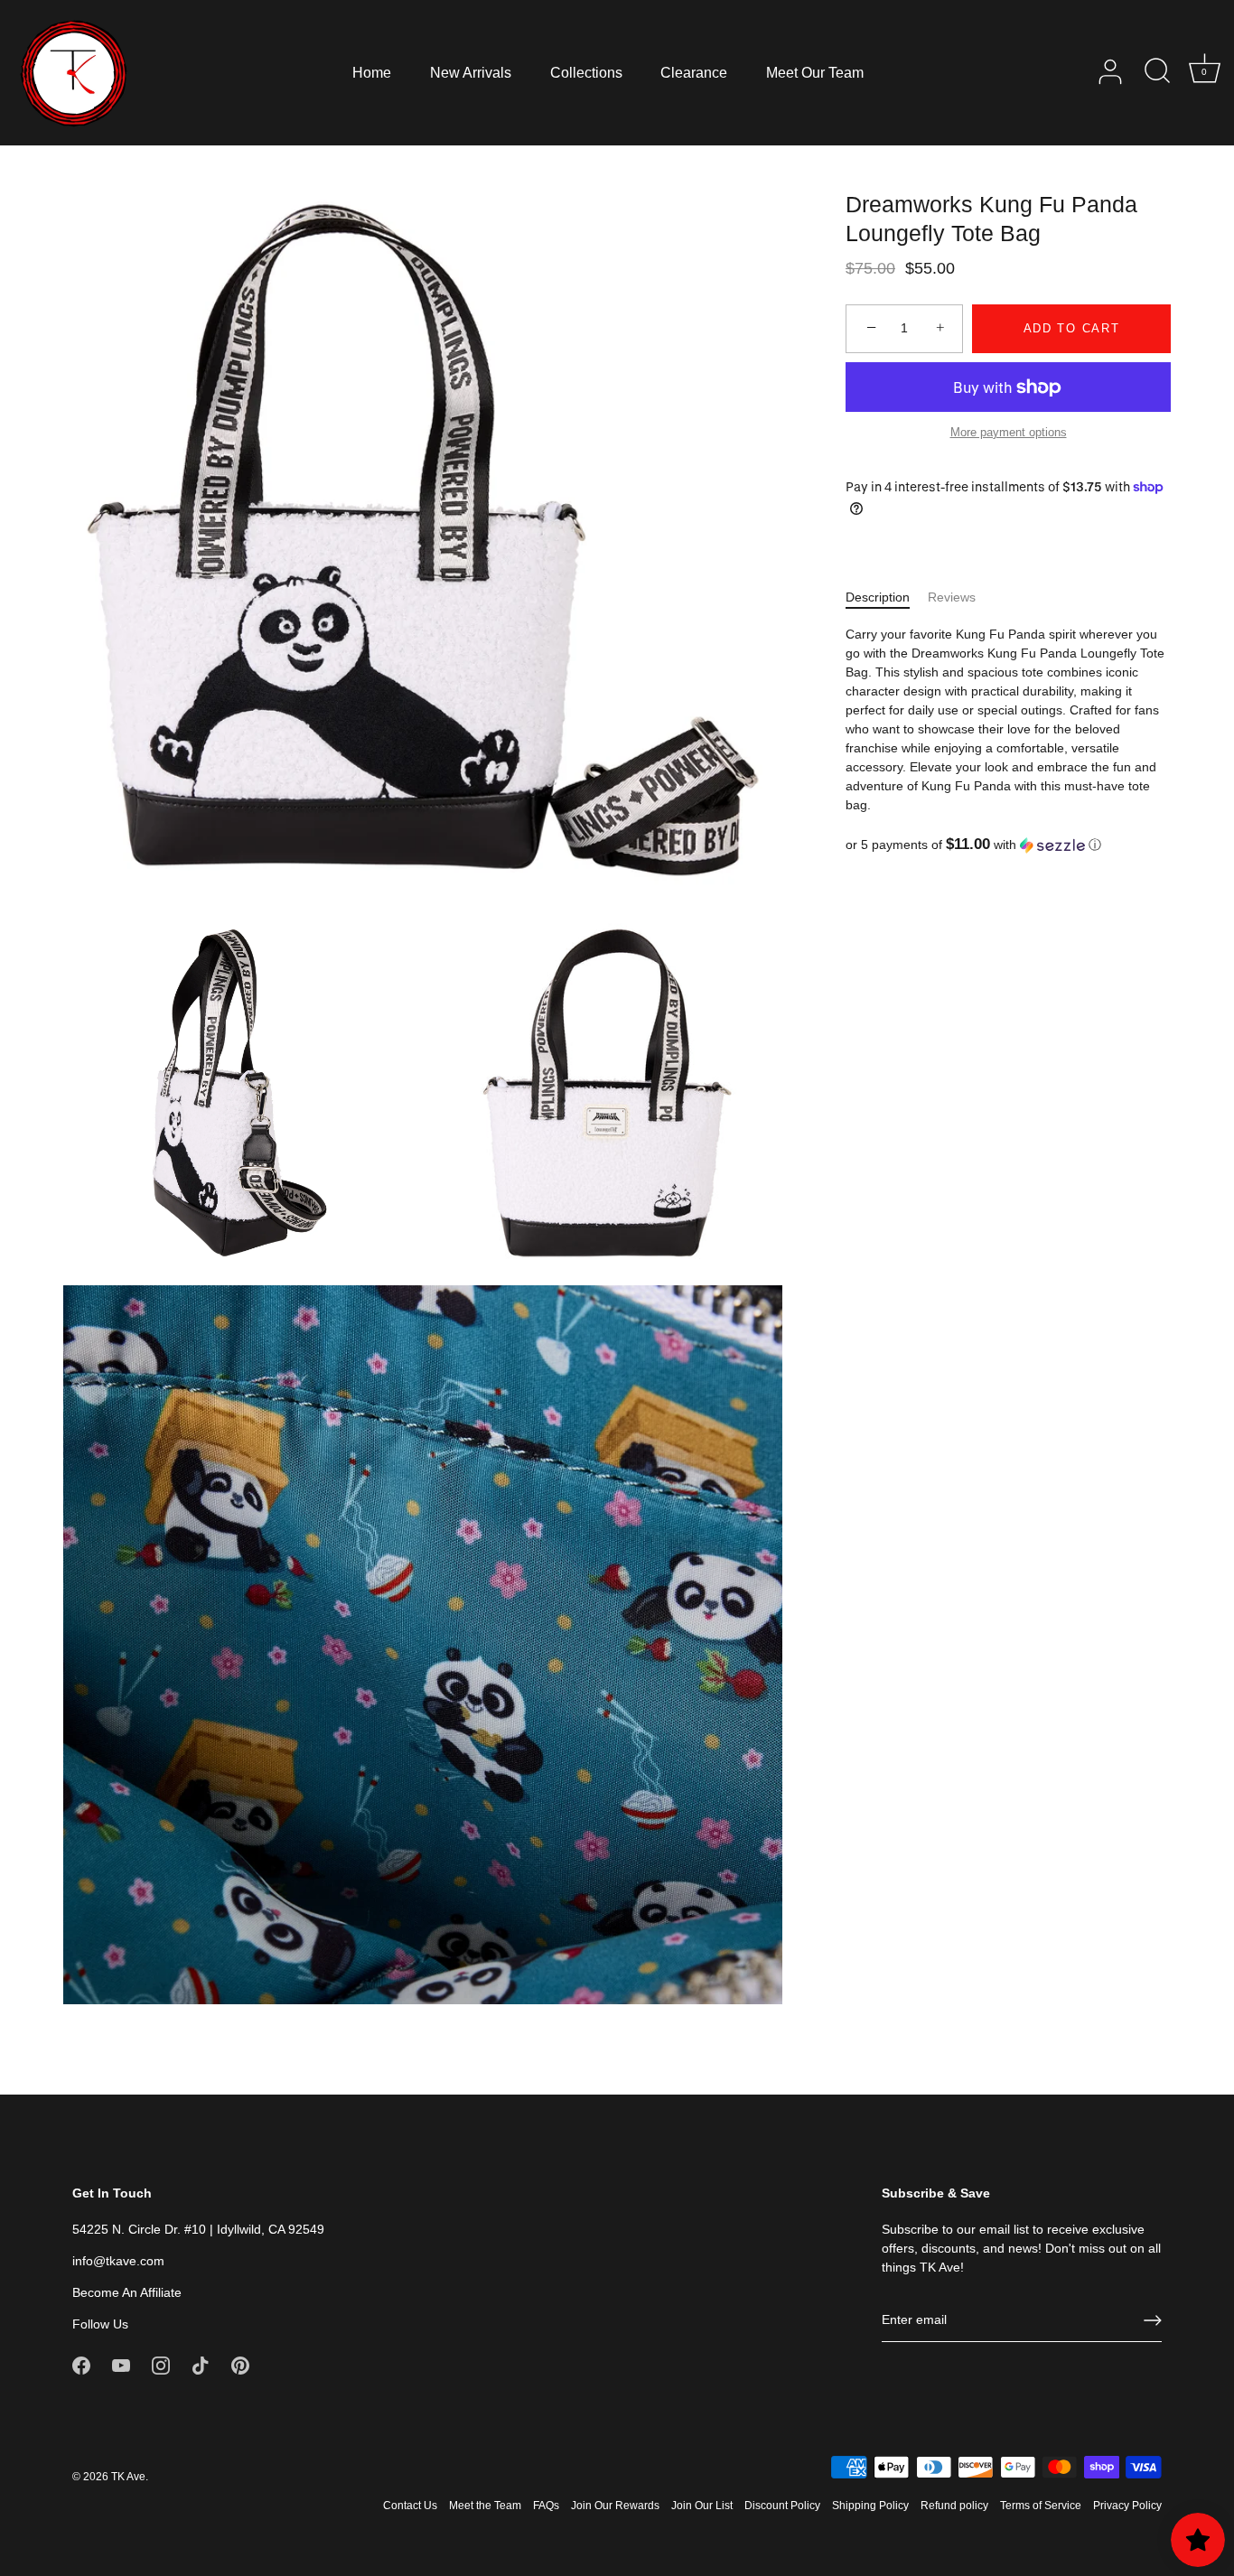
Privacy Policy (1127, 2506)
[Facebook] (81, 2365)
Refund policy (954, 2506)
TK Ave (128, 2477)
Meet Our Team (815, 72)
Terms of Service (1041, 2506)
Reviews (952, 597)
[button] (1008, 845)
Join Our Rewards (615, 2506)
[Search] (1157, 72)
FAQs (546, 2506)
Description (878, 597)
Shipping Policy (870, 2506)
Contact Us (410, 2506)
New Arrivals (471, 72)
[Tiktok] (201, 2365)
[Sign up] (1153, 2320)
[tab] (887, 597)
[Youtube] (121, 2365)
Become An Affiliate (127, 2292)
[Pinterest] (240, 2365)
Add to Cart (1072, 328)
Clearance (694, 72)
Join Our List (702, 2506)
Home (372, 72)
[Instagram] (161, 2365)
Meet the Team (485, 2506)
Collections (586, 72)
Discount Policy (782, 2506)
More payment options (1009, 433)
